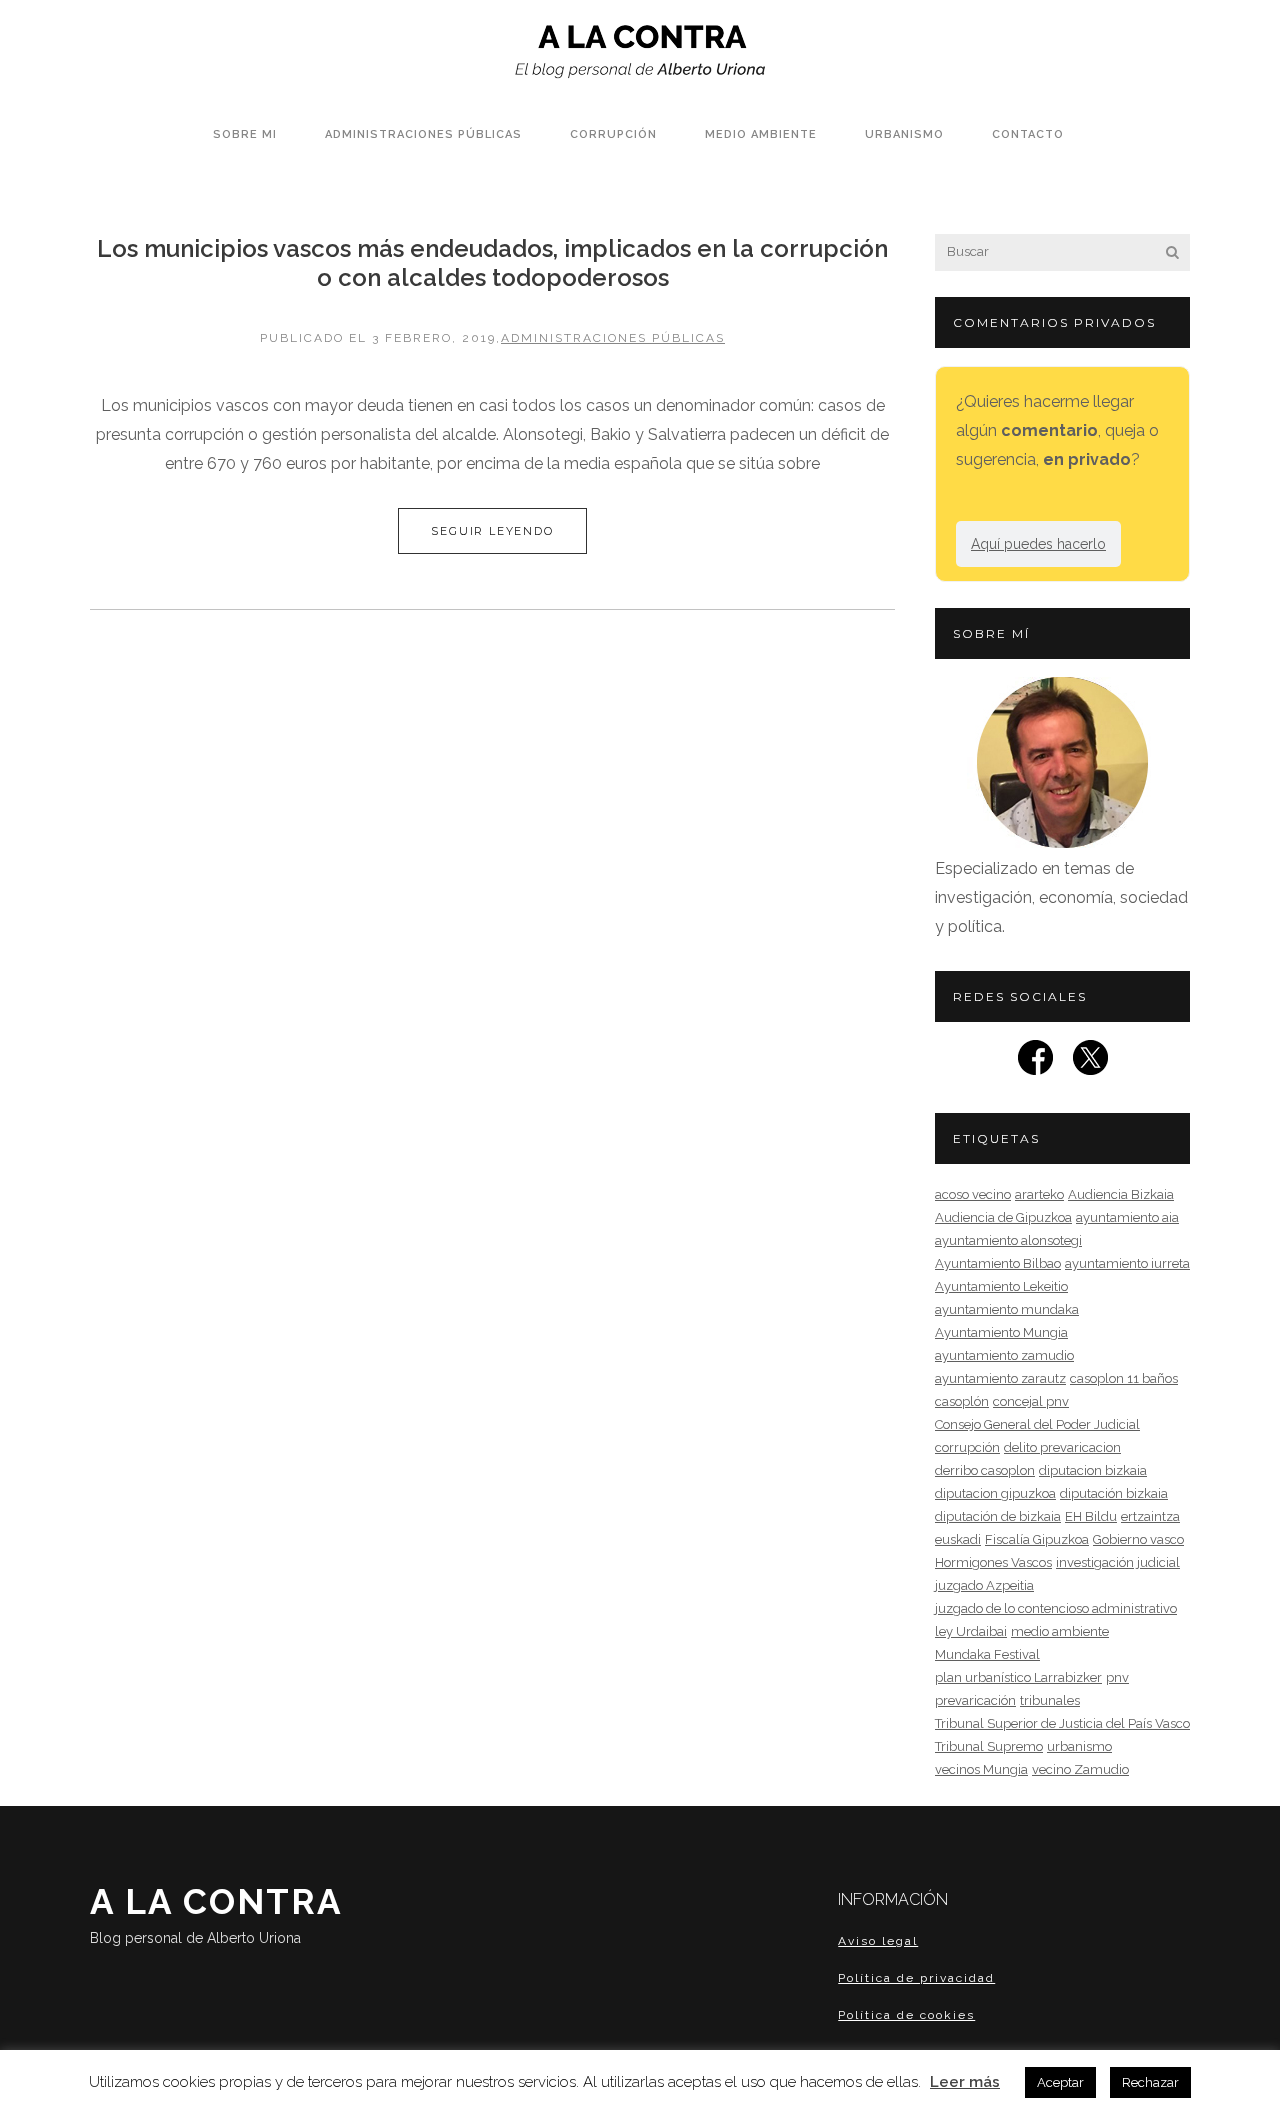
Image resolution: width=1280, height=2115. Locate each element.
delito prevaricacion (1062, 1447)
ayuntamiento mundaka (1007, 1309)
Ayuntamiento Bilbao (998, 1263)
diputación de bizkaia (998, 1516)
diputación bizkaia (1114, 1493)
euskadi (958, 1539)
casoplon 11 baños (1124, 1378)
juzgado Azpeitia (984, 1585)
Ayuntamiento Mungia (1001, 1332)
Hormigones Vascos (993, 1562)
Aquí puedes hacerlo (1038, 544)
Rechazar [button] (1150, 2082)
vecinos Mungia (981, 1769)
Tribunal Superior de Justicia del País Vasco (1062, 1723)
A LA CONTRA (216, 1913)
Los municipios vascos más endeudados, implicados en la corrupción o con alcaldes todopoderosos (492, 263)
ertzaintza (1150, 1516)
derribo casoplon (985, 1470)
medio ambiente (1060, 1631)
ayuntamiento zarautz (1000, 1378)
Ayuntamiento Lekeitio (1001, 1286)
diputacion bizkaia (1093, 1470)
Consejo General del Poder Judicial (1037, 1424)
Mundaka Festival (987, 1654)
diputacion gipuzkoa (995, 1493)
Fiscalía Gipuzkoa (1037, 1539)
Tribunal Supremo (989, 1746)
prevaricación (975, 1700)
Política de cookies (906, 2015)
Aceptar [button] (1060, 2082)
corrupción (967, 1447)
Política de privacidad (916, 1978)
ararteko (1039, 1194)
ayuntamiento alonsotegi (1008, 1240)
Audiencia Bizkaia (1121, 1194)
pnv (1117, 1677)
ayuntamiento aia (1127, 1217)
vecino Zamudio (1080, 1769)
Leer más (965, 2082)
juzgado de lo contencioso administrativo (1056, 1608)
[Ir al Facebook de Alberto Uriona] (1035, 1063)
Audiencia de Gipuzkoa (1003, 1217)
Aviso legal (878, 1941)
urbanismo (1079, 1746)
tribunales (1050, 1700)
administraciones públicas (613, 338)
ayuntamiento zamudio (1004, 1355)
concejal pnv (1031, 1401)
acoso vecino (973, 1194)
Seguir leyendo (492, 531)
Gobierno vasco (1138, 1539)
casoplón (962, 1401)
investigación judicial (1118, 1562)
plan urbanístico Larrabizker (1018, 1677)
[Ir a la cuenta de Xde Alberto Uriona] (1090, 1063)
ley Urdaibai (971, 1631)
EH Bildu (1091, 1516)
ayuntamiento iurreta (1127, 1263)
